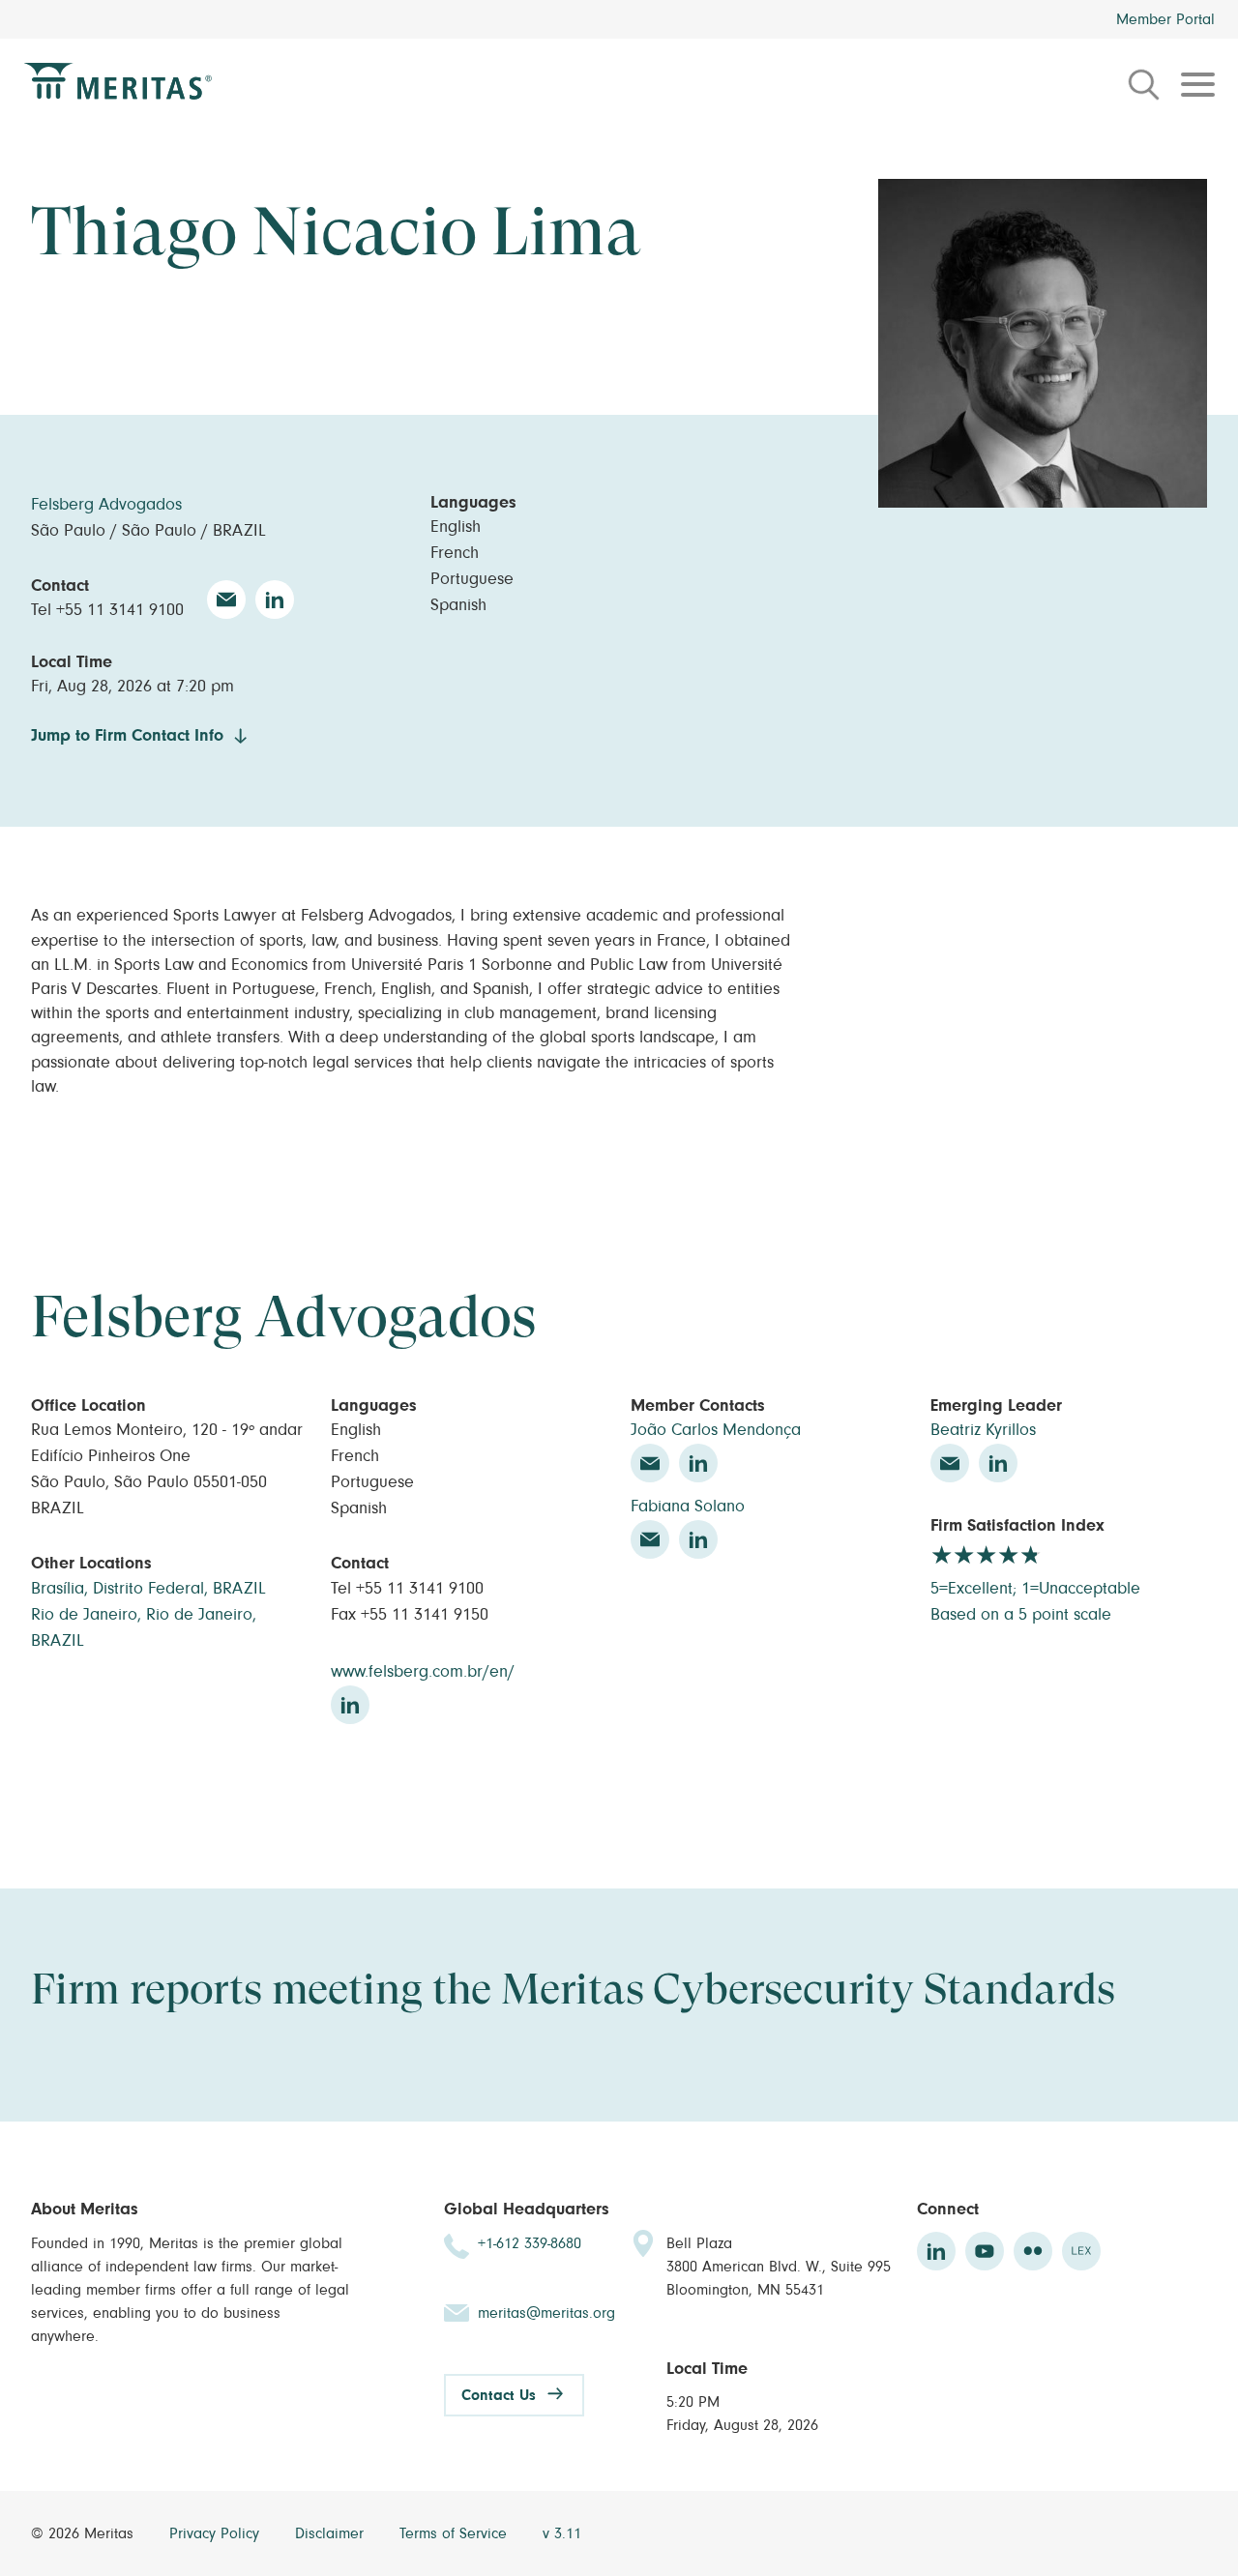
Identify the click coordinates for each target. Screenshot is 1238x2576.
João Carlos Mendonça (716, 1430)
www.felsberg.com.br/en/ (423, 1672)
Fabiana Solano (688, 1507)
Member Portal (1165, 19)
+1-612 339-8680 (530, 2243)
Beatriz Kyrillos (983, 1430)
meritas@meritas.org (546, 2313)
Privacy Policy (217, 2533)
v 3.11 (562, 2533)
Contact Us (499, 2395)
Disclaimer (332, 2533)
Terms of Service (456, 2533)
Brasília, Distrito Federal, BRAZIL (148, 1589)
